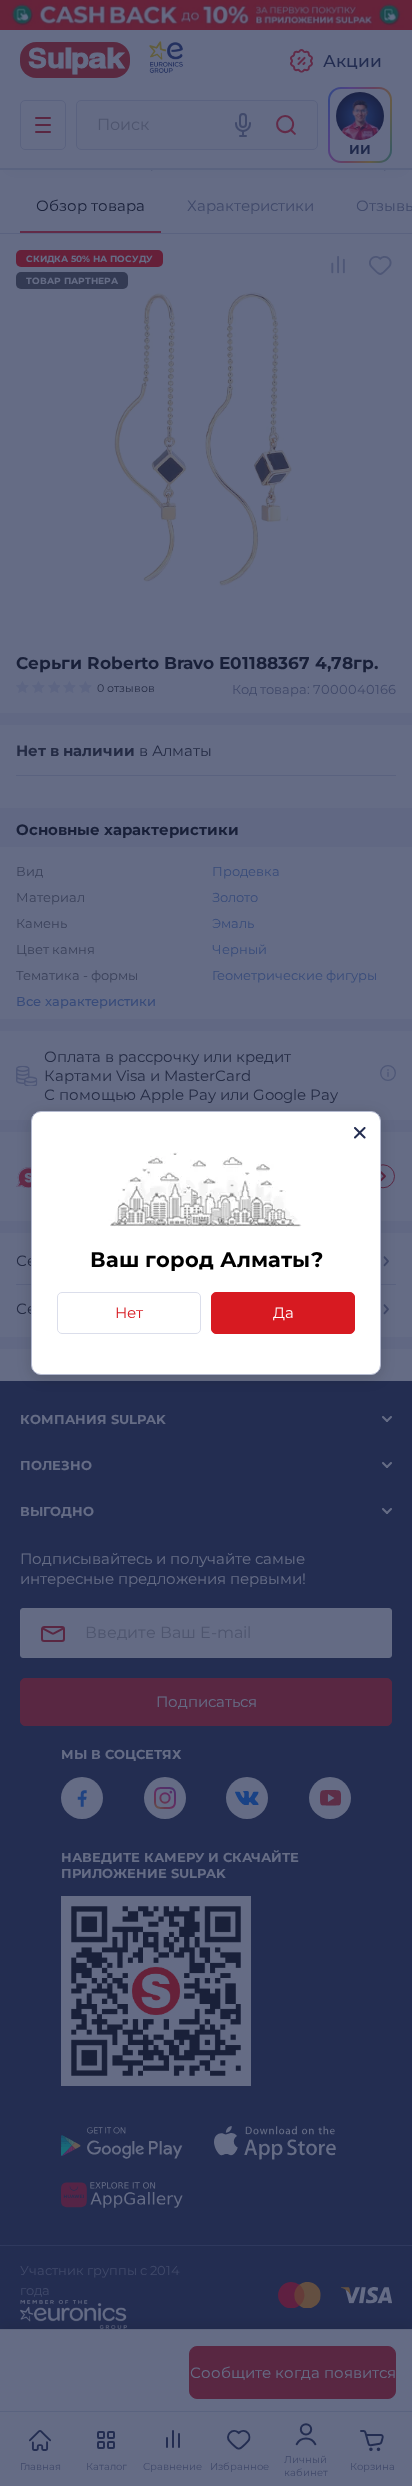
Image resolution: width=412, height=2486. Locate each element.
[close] (359, 1132)
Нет (129, 1312)
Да (283, 1312)
